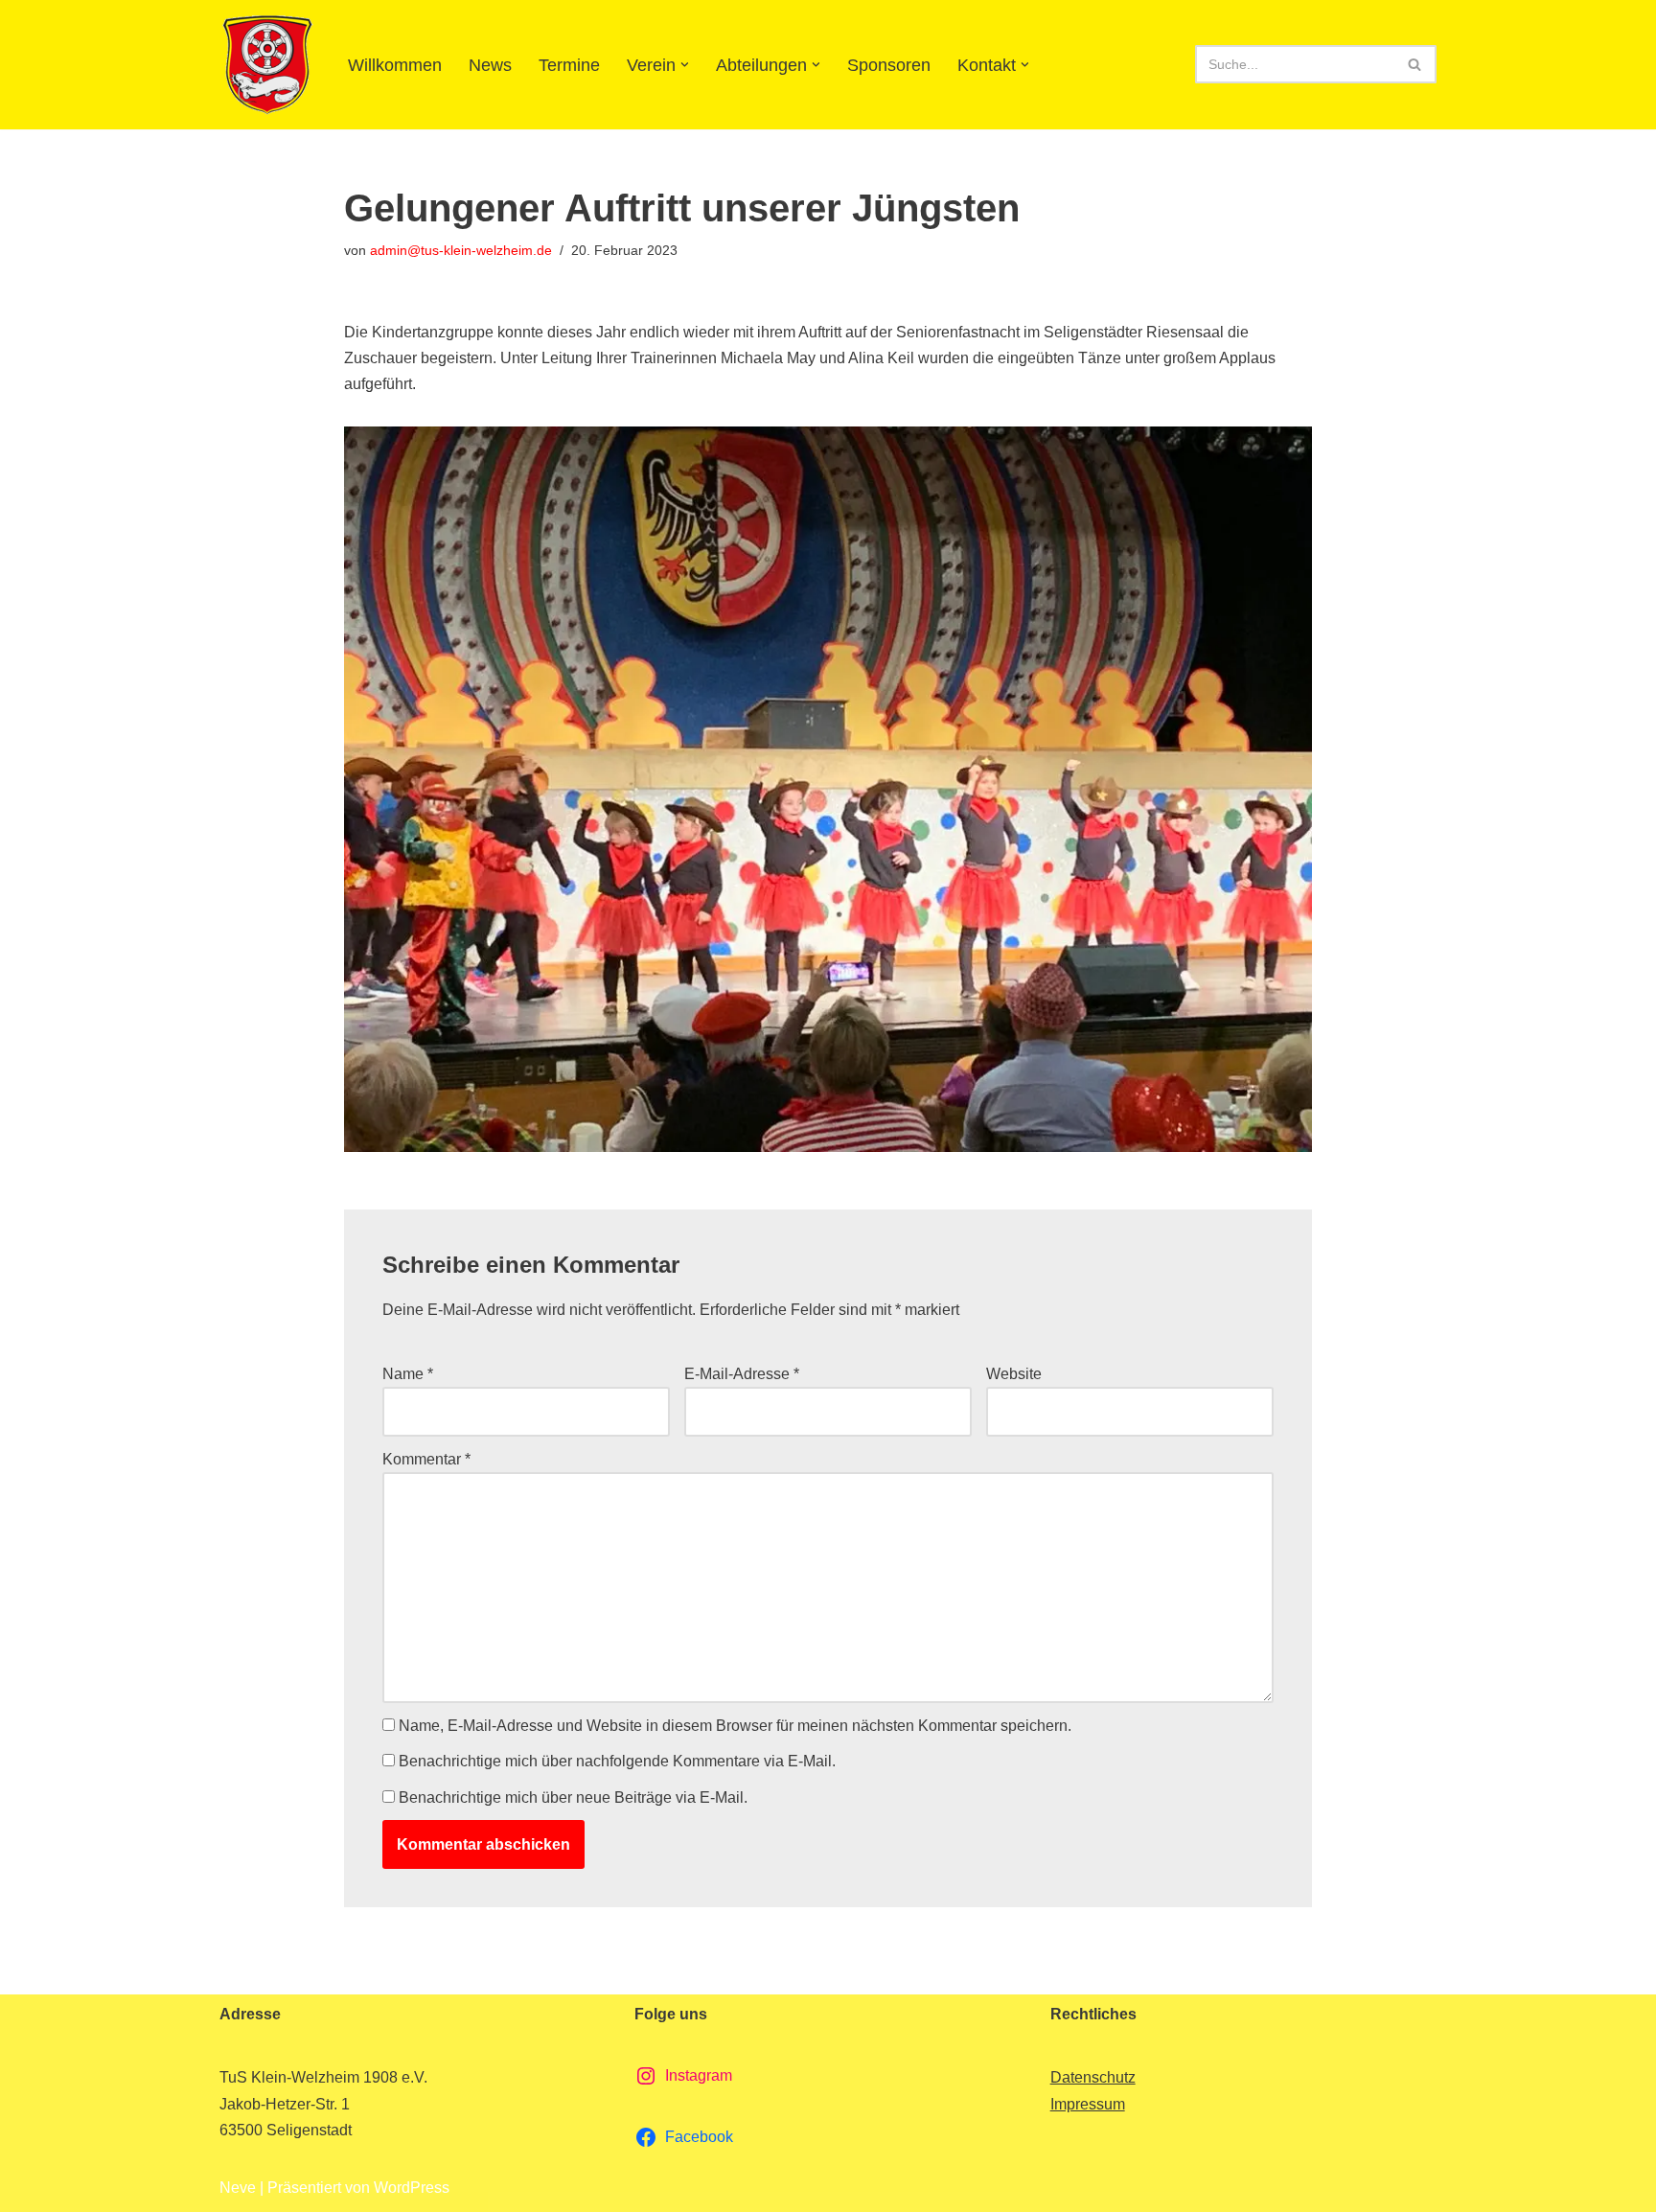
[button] (685, 65)
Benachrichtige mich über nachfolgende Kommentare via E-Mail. (617, 1761)
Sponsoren (889, 65)
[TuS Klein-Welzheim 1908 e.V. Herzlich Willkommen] (267, 65)
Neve (238, 2188)
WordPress (412, 2188)
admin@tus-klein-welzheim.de (461, 250)
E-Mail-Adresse (742, 1374)
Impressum (1088, 2104)
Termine (569, 65)
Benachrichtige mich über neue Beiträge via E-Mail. (573, 1797)
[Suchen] (1415, 64)
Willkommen (395, 65)
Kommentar (426, 1459)
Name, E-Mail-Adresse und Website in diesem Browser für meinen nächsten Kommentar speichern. (735, 1726)
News (490, 65)
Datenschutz (1093, 2077)
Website (1014, 1374)
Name (408, 1374)
